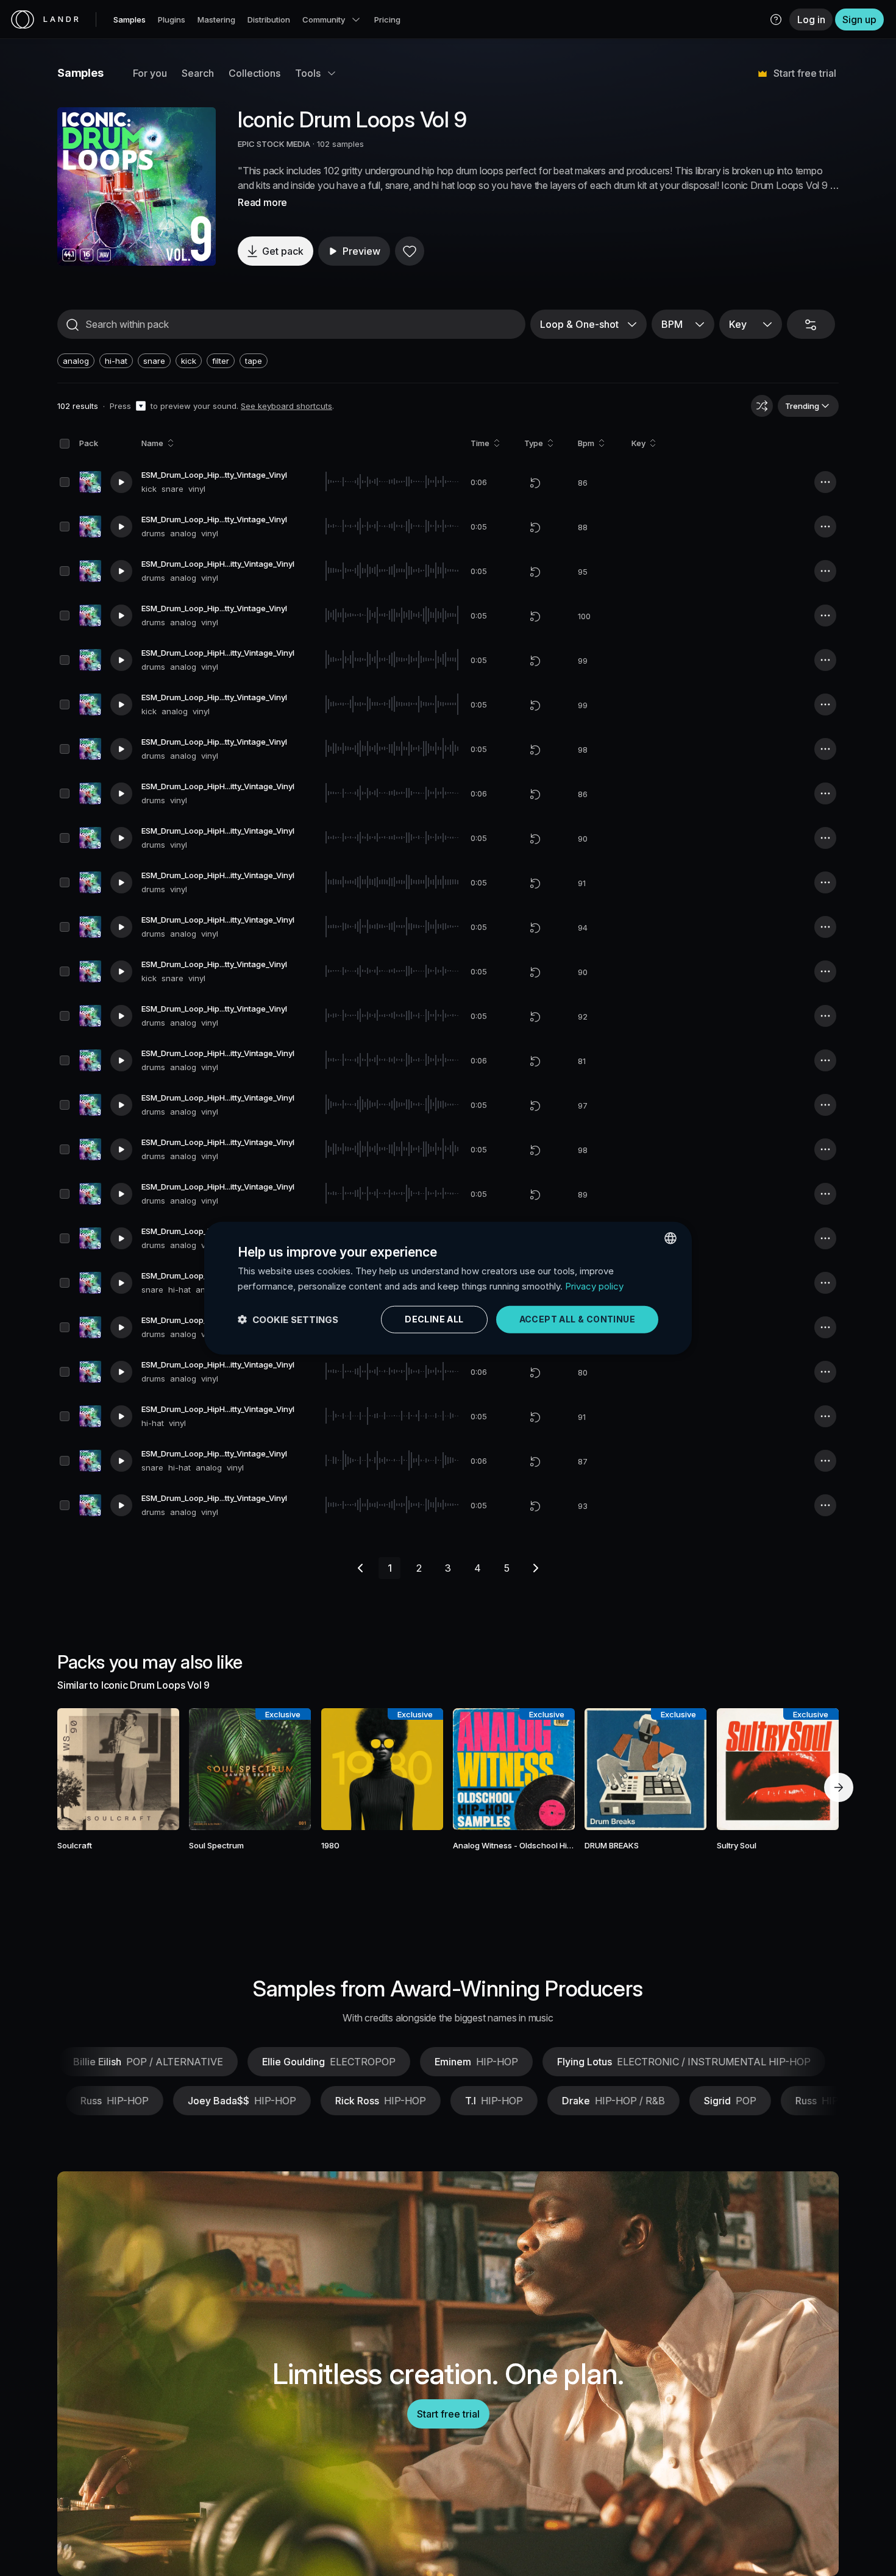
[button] (776, 20)
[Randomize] (762, 406)
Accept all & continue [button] (577, 1319)
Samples (130, 20)
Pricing (387, 20)
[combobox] (670, 1238)
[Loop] (535, 483)
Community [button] (324, 20)
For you (150, 73)
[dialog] (448, 1288)
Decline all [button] (434, 1319)
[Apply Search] (73, 325)
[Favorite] (410, 251)
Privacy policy (594, 1286)
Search (198, 73)
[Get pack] (154, 1769)
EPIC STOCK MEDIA (274, 144)
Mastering (216, 20)
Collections (254, 73)
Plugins (172, 20)
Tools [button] (308, 73)
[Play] (137, 186)
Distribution (269, 20)
